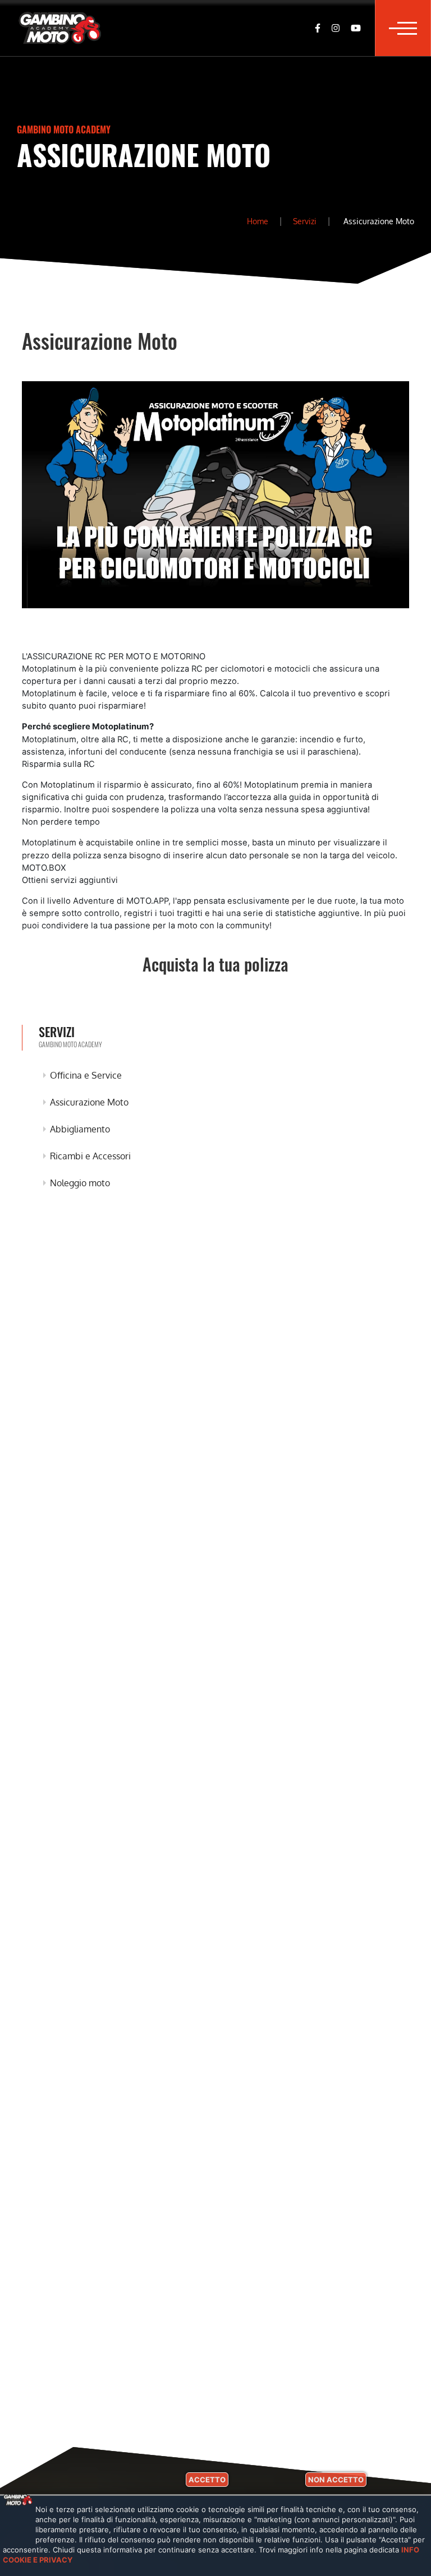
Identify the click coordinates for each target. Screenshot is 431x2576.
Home (258, 221)
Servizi (305, 221)
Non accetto (336, 2480)
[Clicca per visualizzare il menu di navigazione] (403, 28)
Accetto (207, 2480)
